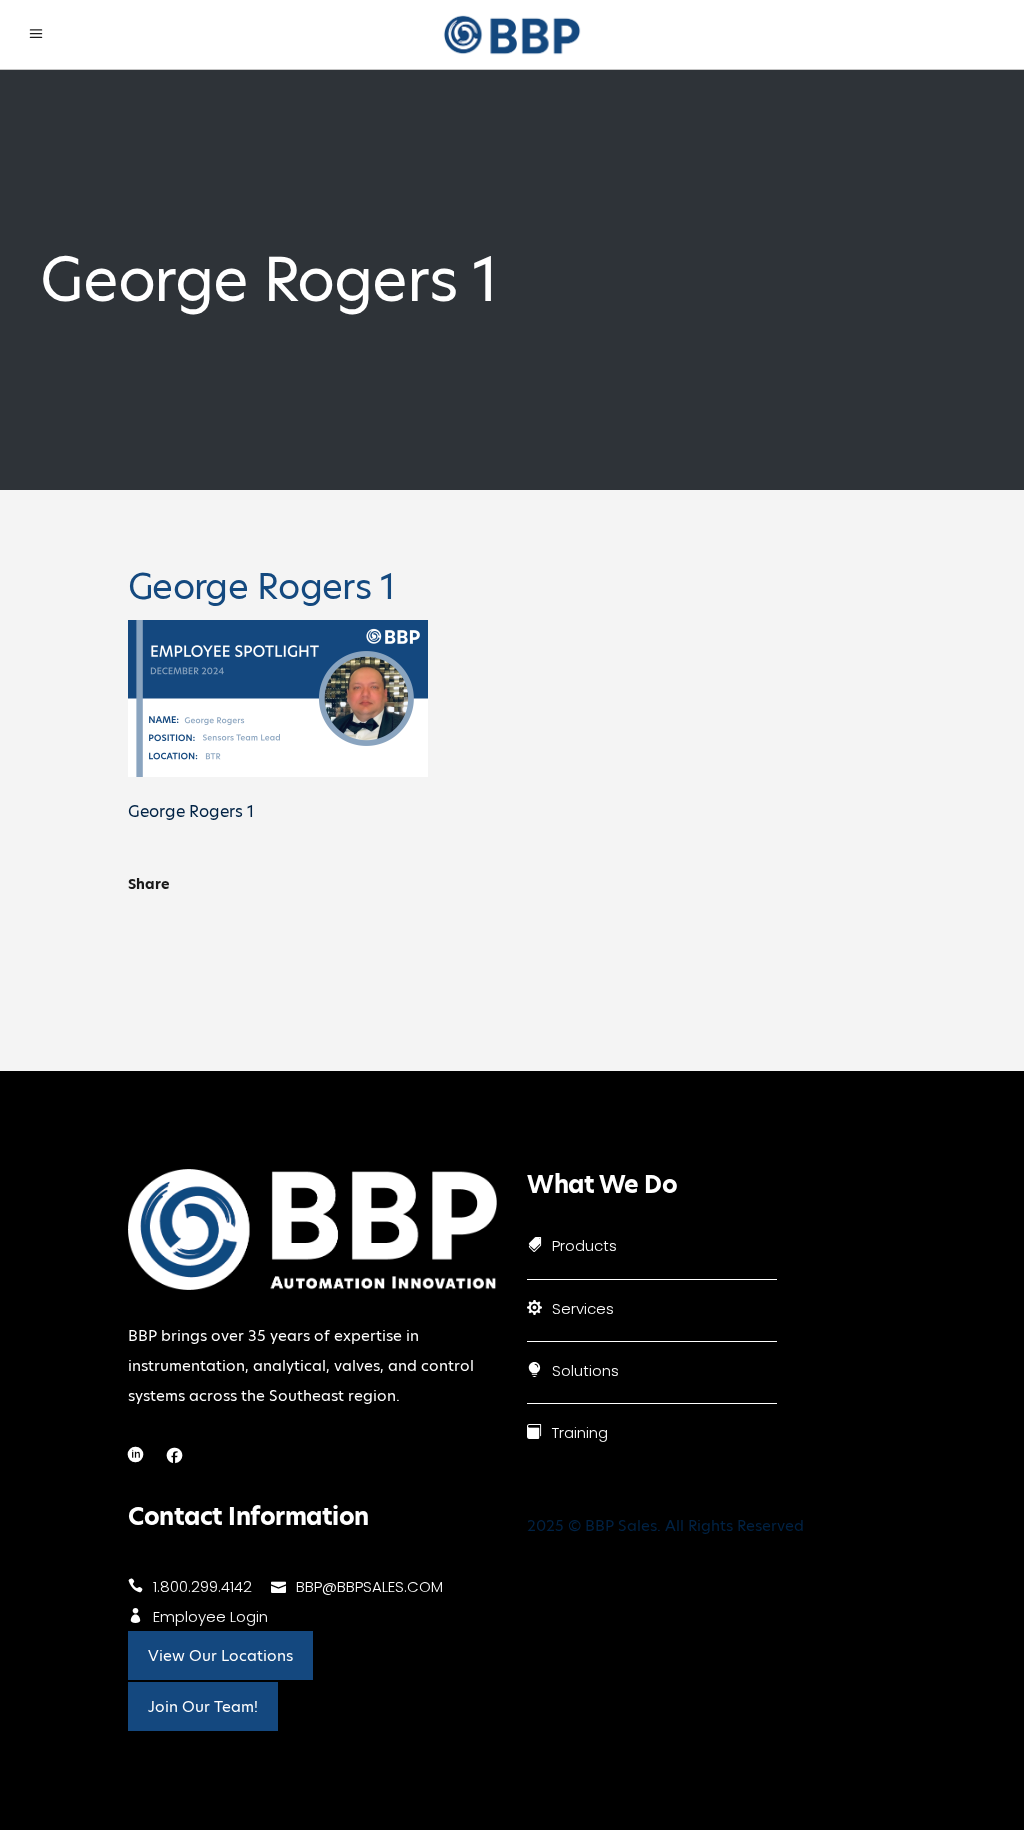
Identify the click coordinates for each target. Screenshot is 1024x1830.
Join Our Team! (203, 1706)
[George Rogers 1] (278, 771)
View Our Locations (220, 1655)
